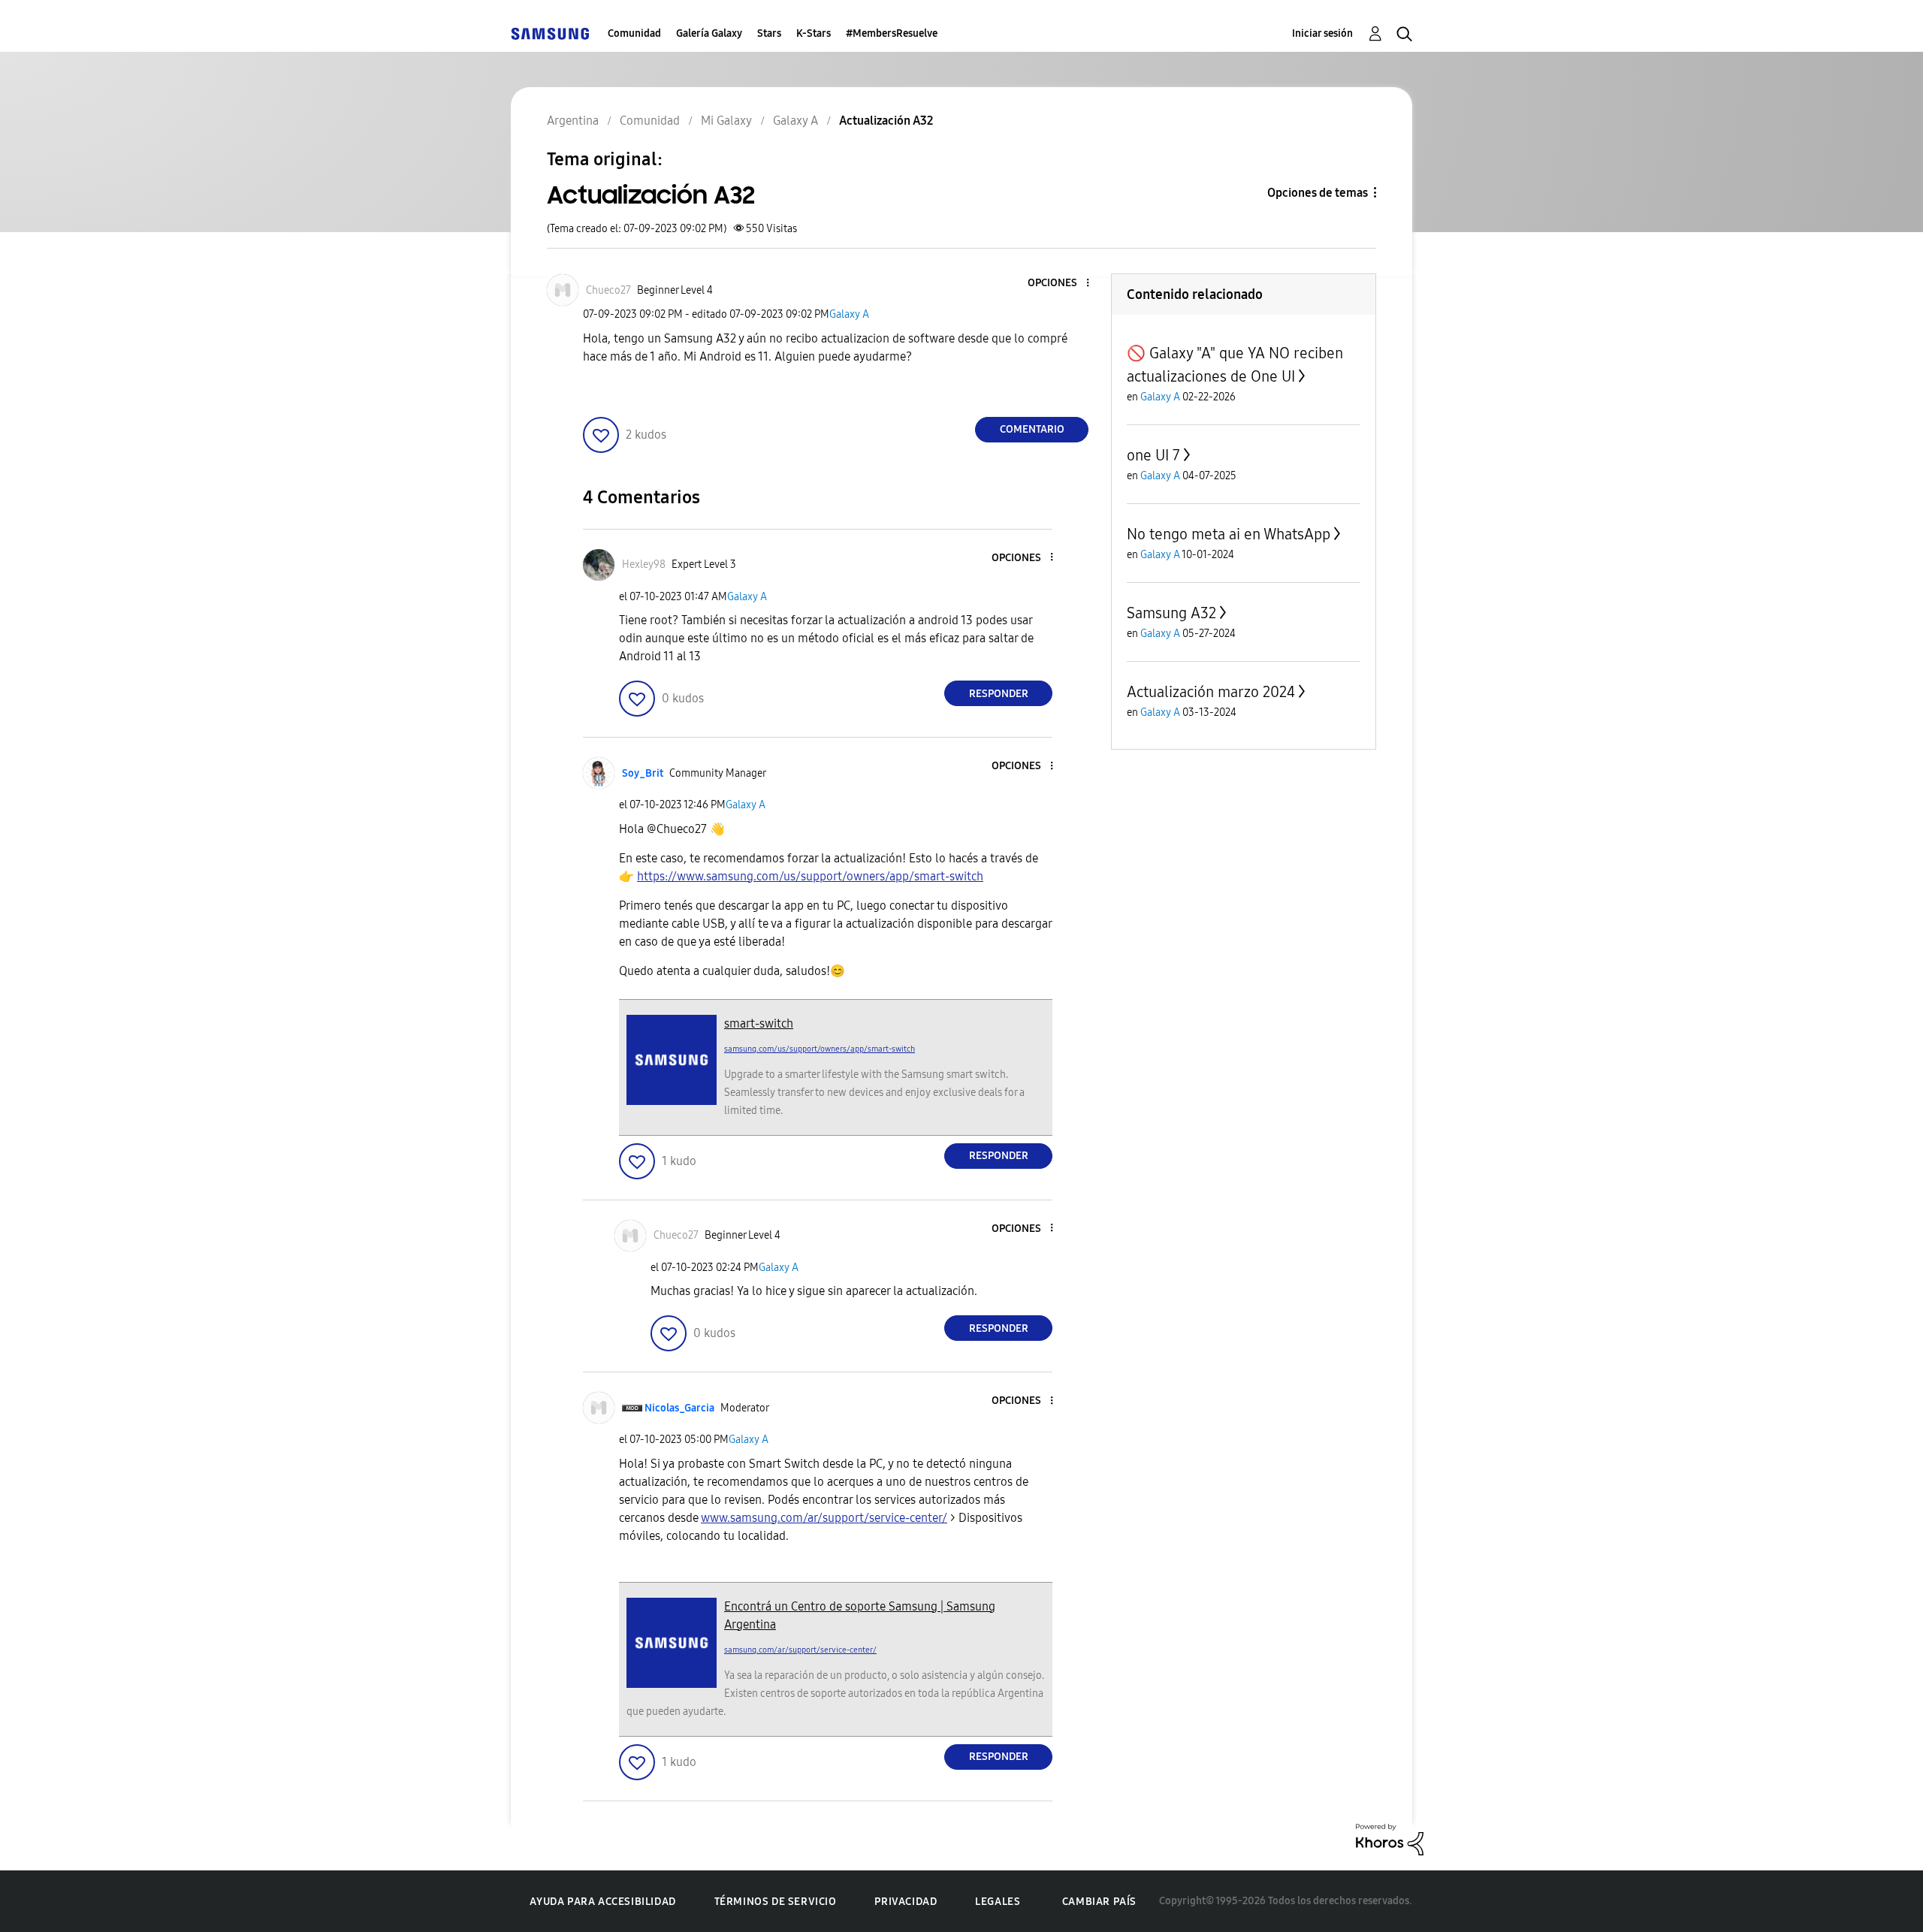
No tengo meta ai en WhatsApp (1229, 534)
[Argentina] (550, 33)
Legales (998, 1902)
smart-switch (759, 1023)
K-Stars (814, 33)
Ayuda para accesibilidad (602, 1902)
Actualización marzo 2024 (1211, 692)
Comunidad (634, 33)
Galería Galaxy (709, 33)
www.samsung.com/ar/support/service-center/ (824, 1518)
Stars (769, 33)
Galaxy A (849, 314)
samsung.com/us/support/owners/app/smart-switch (820, 1049)
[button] (1063, 284)
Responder (999, 694)
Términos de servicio (776, 1902)
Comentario (1032, 429)
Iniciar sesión (1322, 33)
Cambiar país (1099, 1902)
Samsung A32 (1171, 613)
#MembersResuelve (892, 33)
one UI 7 (1153, 455)
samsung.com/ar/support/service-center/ (800, 1650)
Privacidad (906, 1902)
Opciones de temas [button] (1318, 193)
